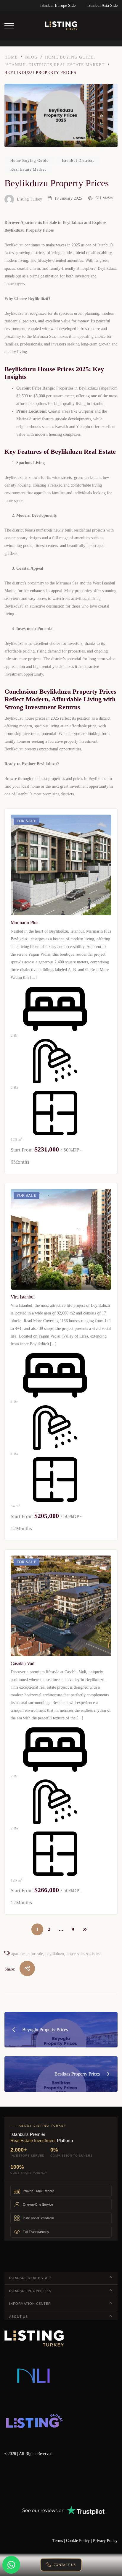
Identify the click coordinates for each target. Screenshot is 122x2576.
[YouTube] (58, 2481)
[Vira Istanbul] (61, 1239)
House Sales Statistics (83, 1954)
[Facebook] (7, 2481)
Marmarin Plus (24, 922)
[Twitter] (24, 2481)
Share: (10, 1969)
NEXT (85, 1929)
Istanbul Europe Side (58, 5)
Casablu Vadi (23, 1663)
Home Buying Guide (29, 160)
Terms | (59, 2541)
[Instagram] (75, 2481)
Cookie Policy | (80, 2541)
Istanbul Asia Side (102, 5)
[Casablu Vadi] (61, 1606)
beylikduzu (55, 1954)
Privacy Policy (105, 2541)
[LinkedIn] (41, 2481)
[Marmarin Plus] (61, 865)
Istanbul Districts (78, 160)
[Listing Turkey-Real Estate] (61, 26)
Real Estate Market (28, 169)
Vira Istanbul (23, 1297)
